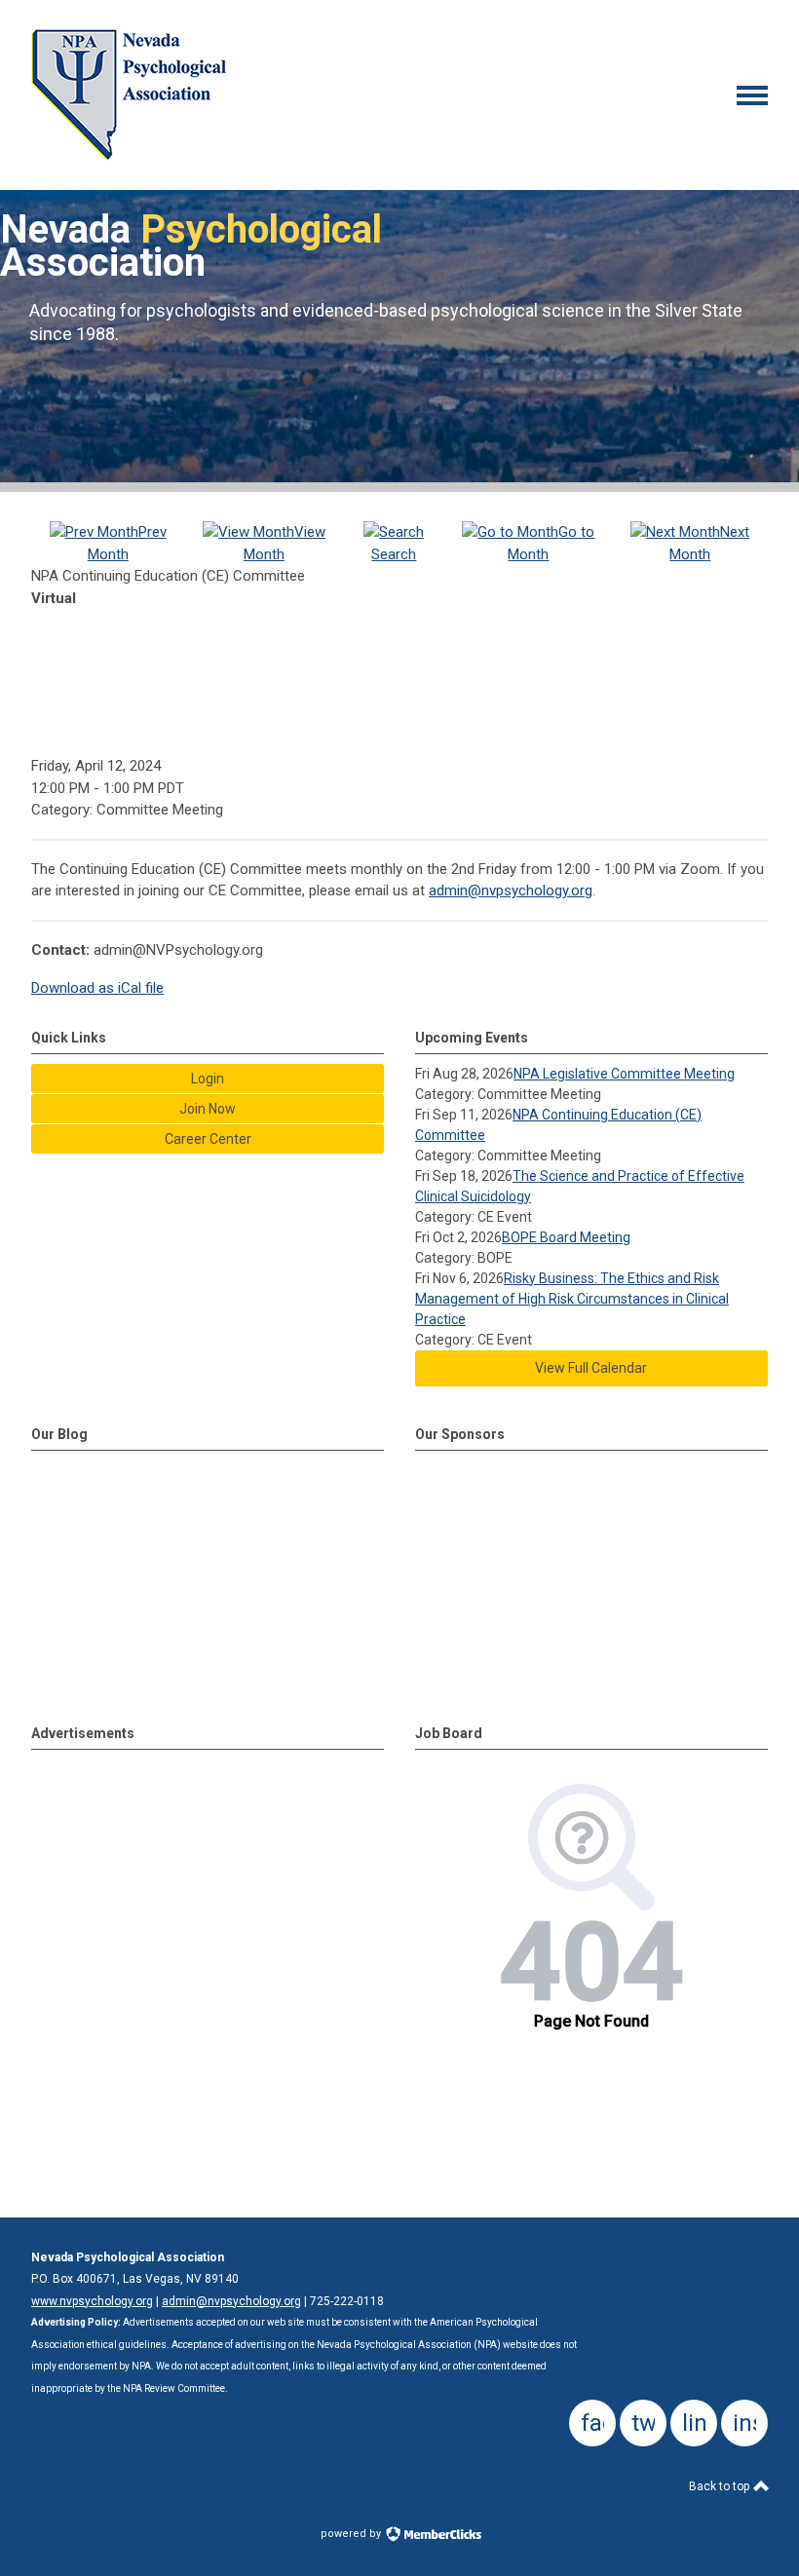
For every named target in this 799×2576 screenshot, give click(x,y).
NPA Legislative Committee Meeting (624, 1074)
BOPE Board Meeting (566, 1237)
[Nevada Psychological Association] (129, 156)
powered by (352, 2534)
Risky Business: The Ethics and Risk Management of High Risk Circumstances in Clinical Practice (572, 1299)
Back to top (721, 2486)
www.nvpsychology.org (92, 2301)
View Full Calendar (591, 1368)
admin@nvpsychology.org (511, 890)
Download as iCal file (97, 988)
